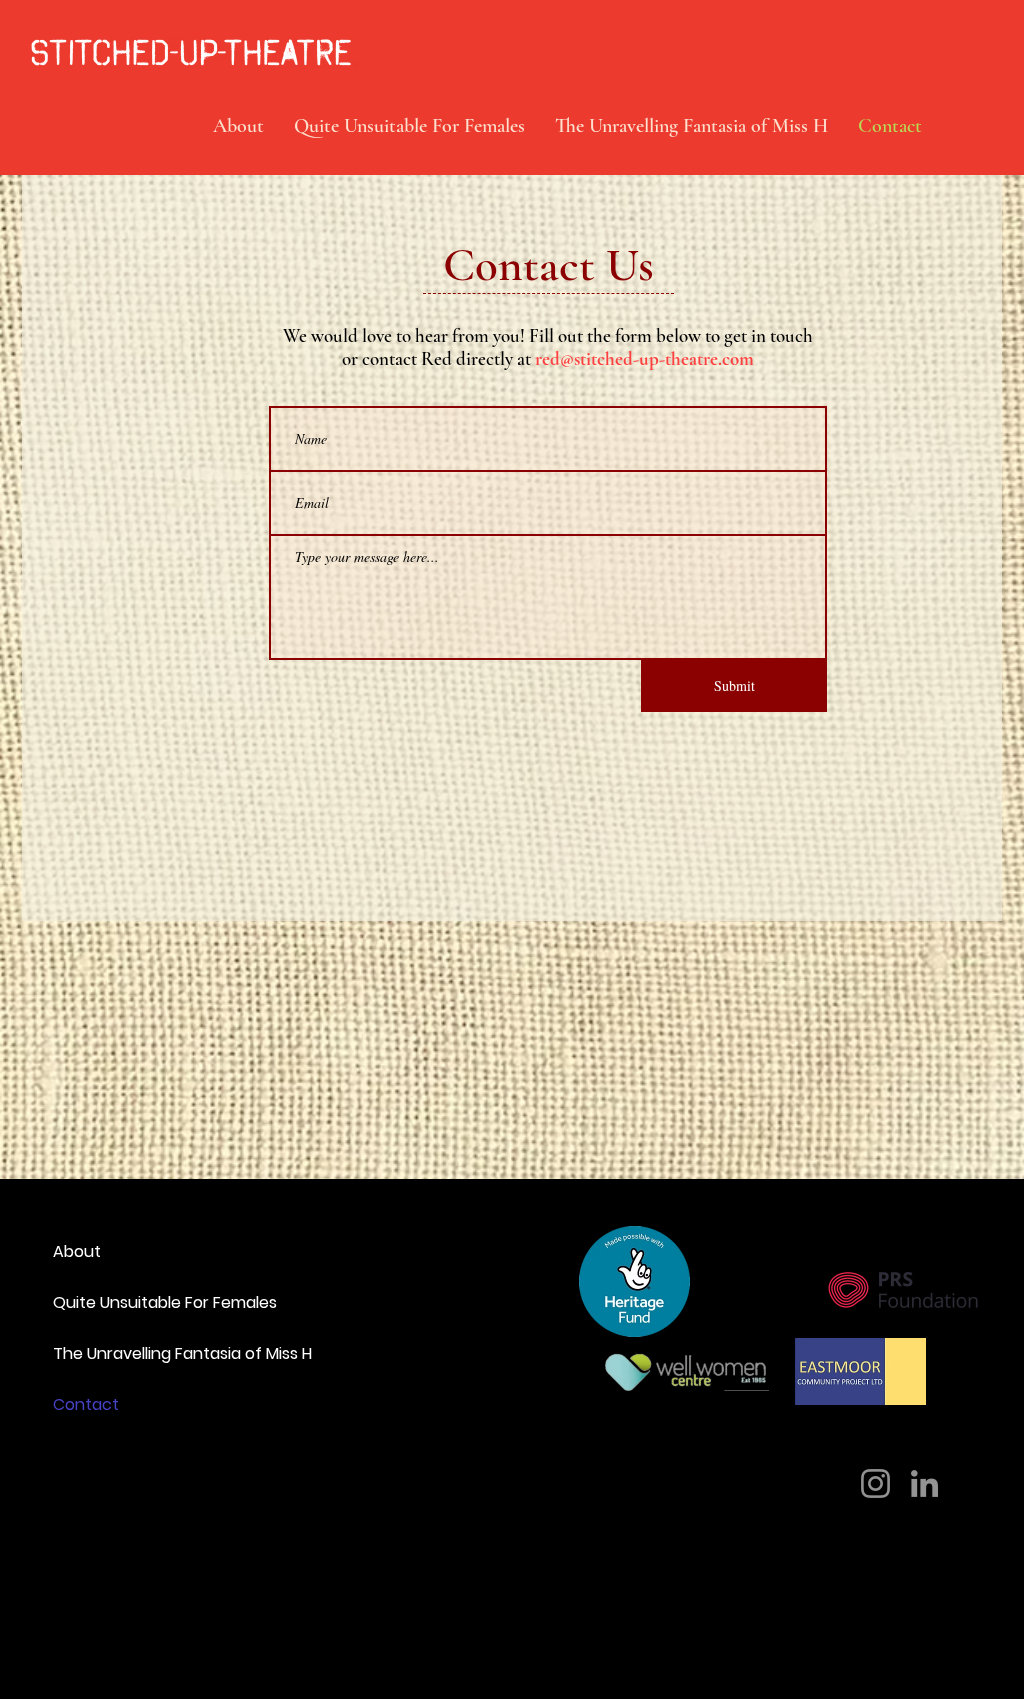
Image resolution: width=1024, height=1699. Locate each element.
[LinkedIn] (924, 1483)
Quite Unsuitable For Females (143, 1302)
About (77, 1251)
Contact (86, 1404)
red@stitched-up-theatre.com (644, 358)
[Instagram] (875, 1483)
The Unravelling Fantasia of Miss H (143, 1353)
